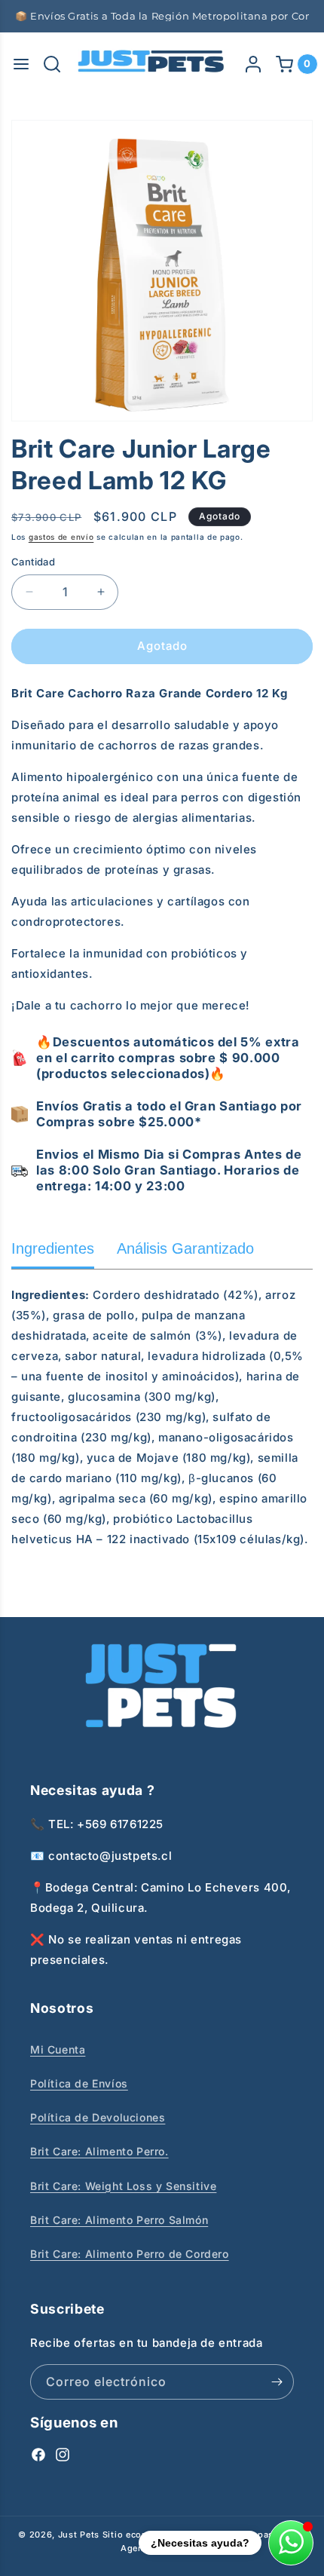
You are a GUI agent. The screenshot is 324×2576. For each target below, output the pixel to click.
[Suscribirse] (277, 2382)
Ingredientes (53, 1248)
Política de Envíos (79, 2083)
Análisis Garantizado (185, 1248)
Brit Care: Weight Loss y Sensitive (123, 2186)
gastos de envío (61, 537)
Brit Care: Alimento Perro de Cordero (130, 2254)
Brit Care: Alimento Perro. (99, 2151)
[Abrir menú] (21, 64)
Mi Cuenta (58, 2049)
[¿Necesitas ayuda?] (291, 2543)
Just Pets (80, 2535)
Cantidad (33, 562)
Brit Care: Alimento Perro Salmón (119, 2220)
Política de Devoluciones (98, 2117)
